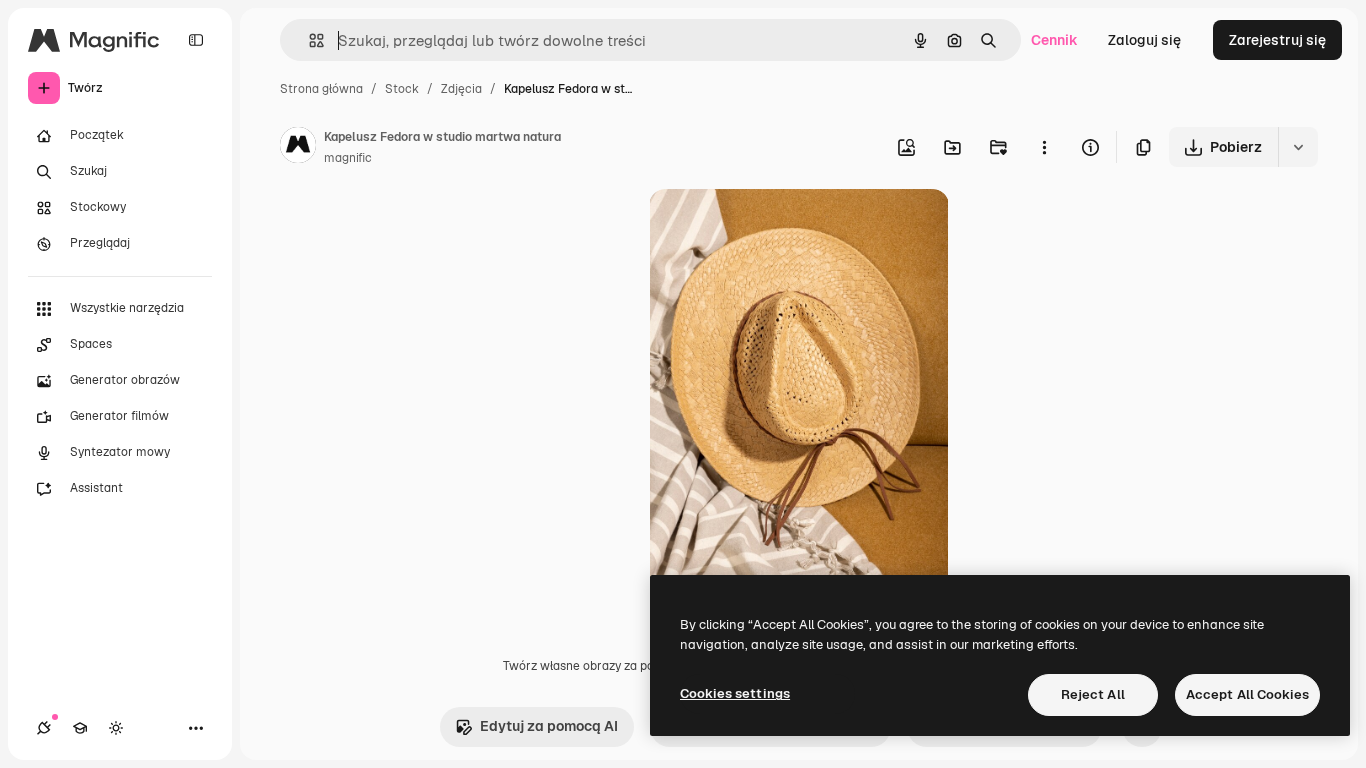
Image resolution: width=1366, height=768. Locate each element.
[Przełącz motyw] (116, 728)
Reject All (1093, 694)
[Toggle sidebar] (196, 40)
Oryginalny (787, 227)
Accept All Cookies (1247, 694)
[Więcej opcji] (1044, 147)
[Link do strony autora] (298, 148)
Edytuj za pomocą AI (549, 726)
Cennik (1054, 40)
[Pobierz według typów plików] (1298, 147)
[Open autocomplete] (308, 40)
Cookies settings (735, 693)
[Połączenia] (44, 728)
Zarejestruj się (1277, 40)
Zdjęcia (461, 89)
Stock (402, 89)
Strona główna (321, 89)
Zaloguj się (1144, 40)
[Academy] (80, 728)
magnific (348, 158)
